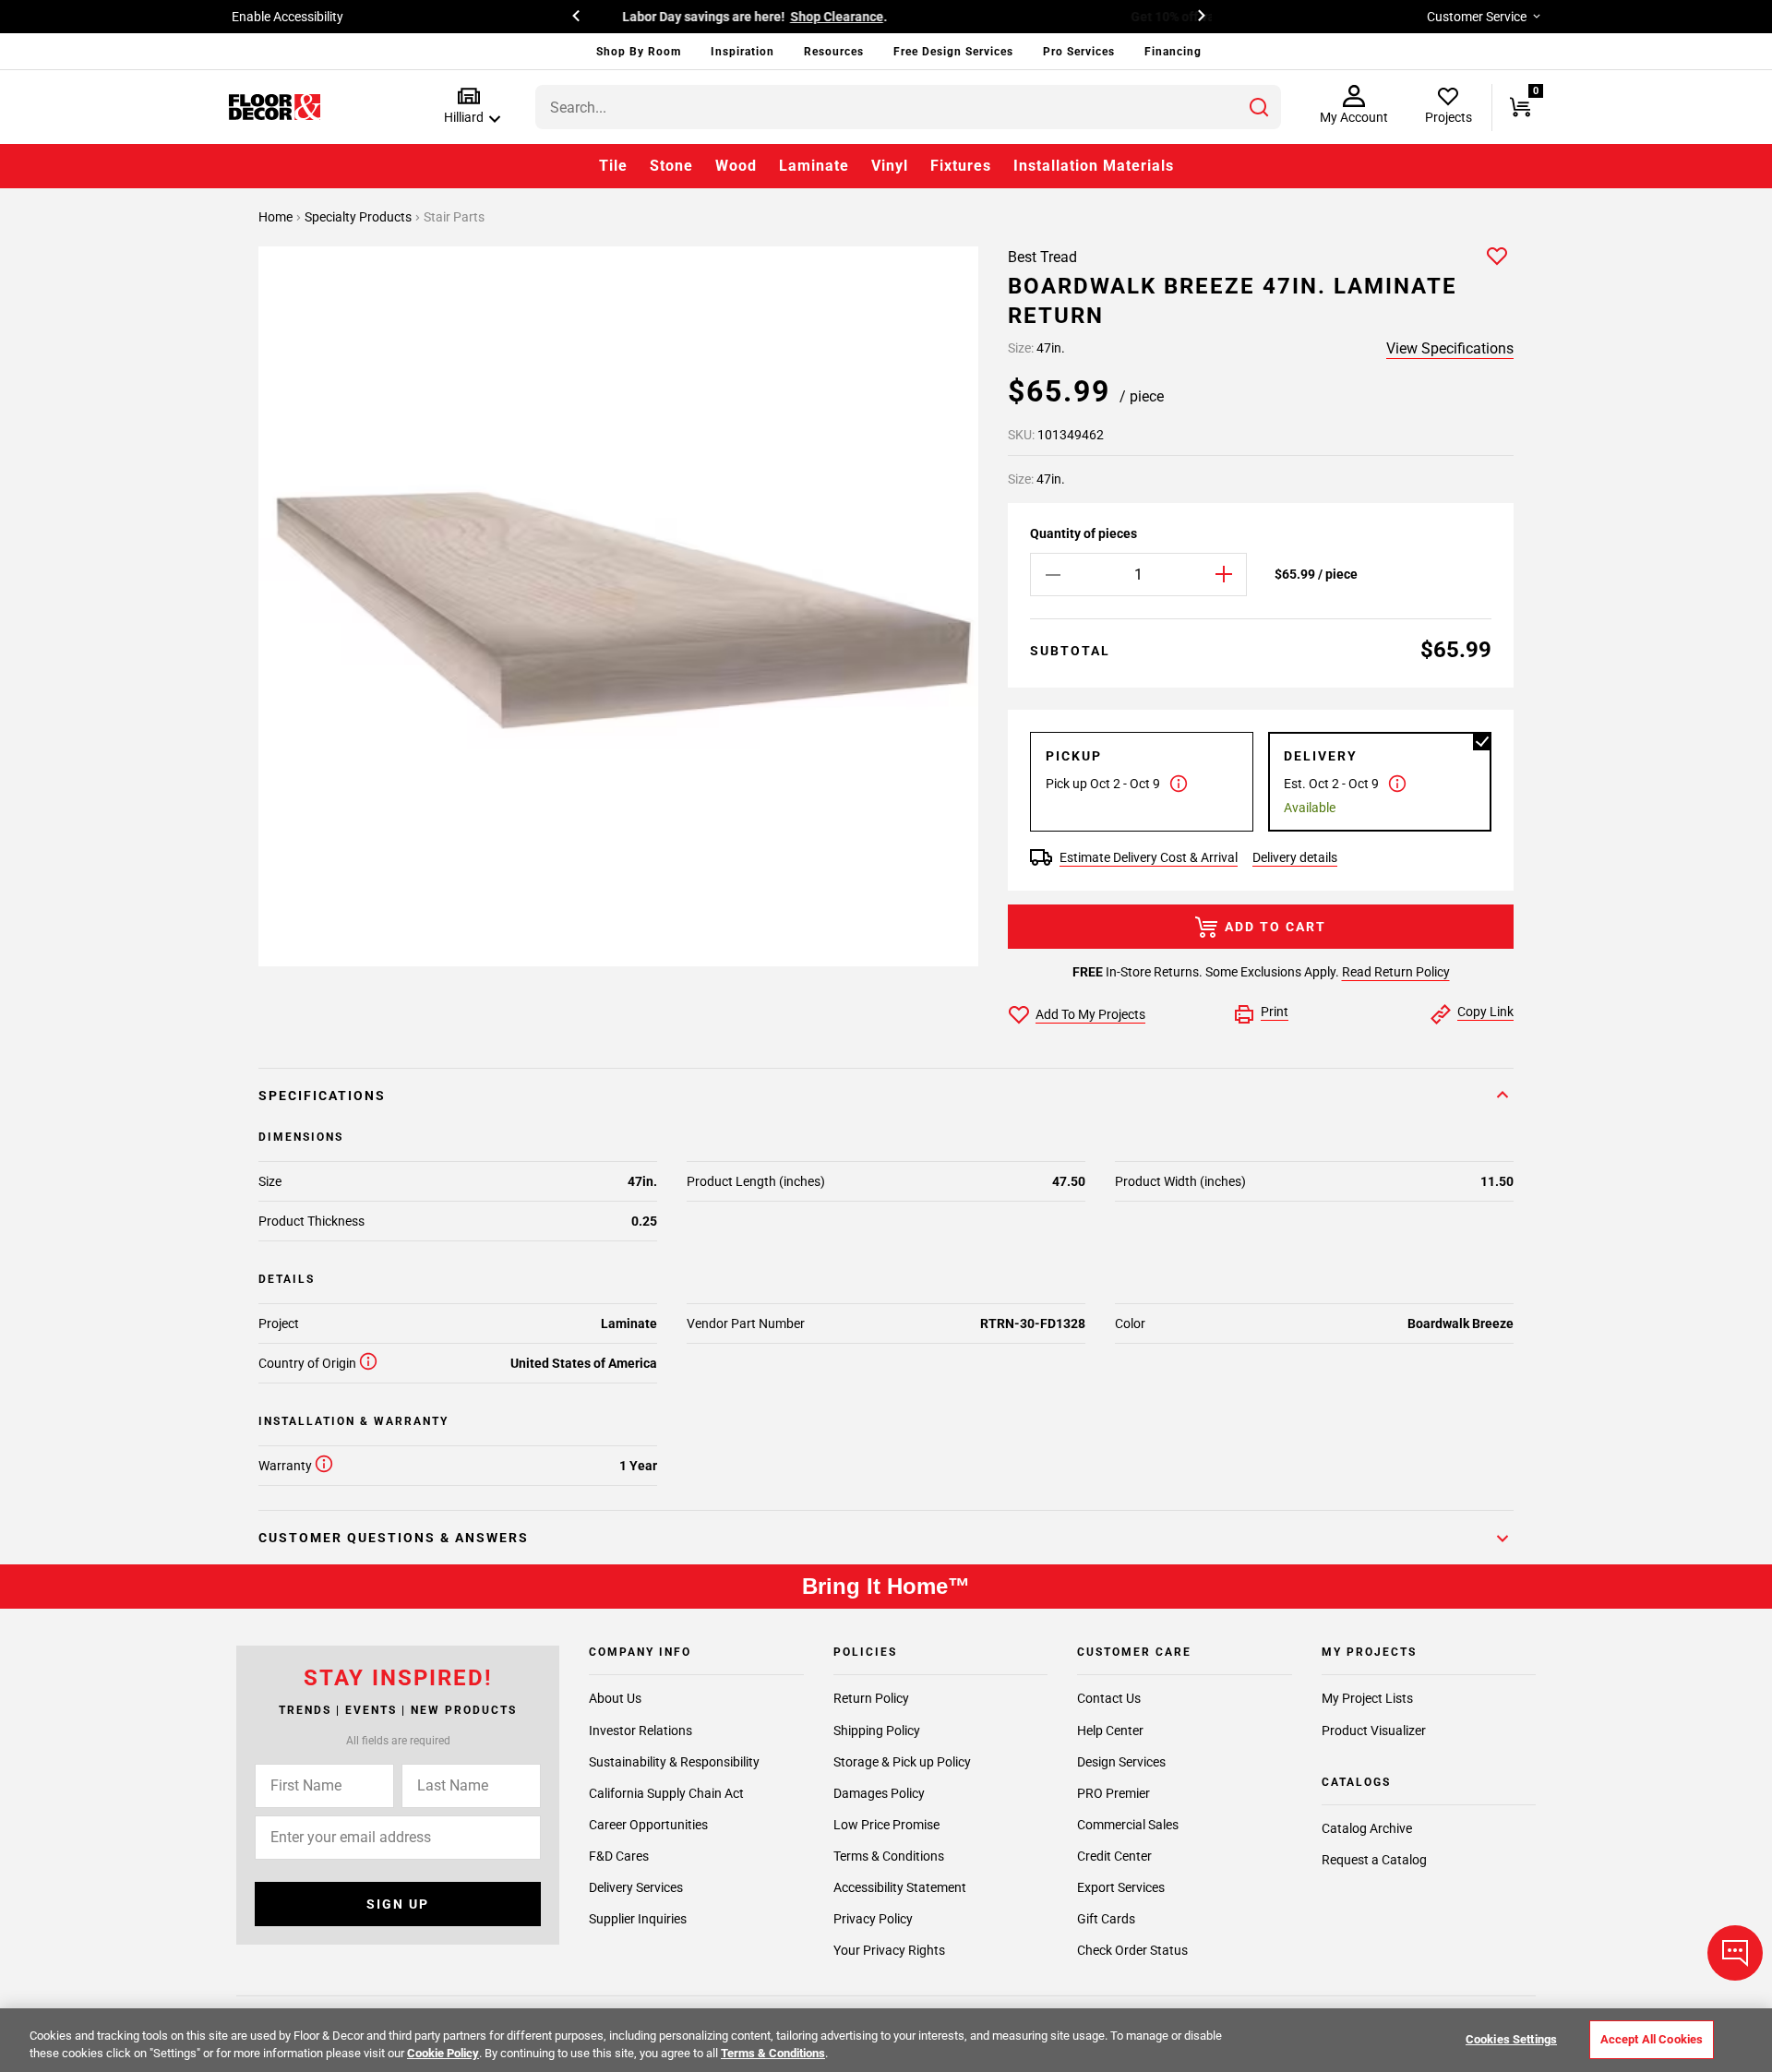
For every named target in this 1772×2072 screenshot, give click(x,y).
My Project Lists (1367, 1699)
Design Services (1121, 1762)
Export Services (1121, 1887)
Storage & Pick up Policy (902, 1762)
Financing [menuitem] (1173, 52)
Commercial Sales (1128, 1825)
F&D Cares (619, 1856)
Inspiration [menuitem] (742, 52)
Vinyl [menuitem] (890, 166)
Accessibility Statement (900, 1887)
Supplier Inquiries (638, 1919)
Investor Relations (641, 1731)
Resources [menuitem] (834, 52)
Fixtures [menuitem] (961, 166)
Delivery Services (636, 1887)
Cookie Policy (443, 2053)
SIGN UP (398, 1904)
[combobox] (908, 107)
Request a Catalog (1374, 1860)
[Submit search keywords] (1259, 107)
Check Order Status (1132, 1950)
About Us (615, 1699)
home (277, 217)
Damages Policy (879, 1793)
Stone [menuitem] (671, 166)
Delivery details (1295, 857)
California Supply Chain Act (666, 1793)
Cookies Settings (1511, 2039)
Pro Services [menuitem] (1079, 52)
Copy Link (1485, 1012)
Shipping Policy (877, 1731)
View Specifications (1450, 348)
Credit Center (1114, 1856)
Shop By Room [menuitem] (639, 52)
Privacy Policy (873, 1919)
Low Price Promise (886, 1825)
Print (1275, 1012)
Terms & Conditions (889, 1856)
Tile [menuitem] (613, 166)
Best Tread (1042, 257)
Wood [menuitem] (736, 166)
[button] (468, 107)
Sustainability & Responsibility (674, 1762)
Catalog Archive (1367, 1828)
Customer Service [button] (1477, 17)
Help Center (1110, 1731)
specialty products (359, 217)
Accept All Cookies (1652, 2039)
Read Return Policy (1396, 972)
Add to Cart (1275, 927)
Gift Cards (1106, 1919)
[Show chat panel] (1735, 1953)
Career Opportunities (648, 1825)
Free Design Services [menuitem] (953, 52)
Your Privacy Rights (889, 1950)
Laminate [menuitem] (814, 166)
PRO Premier (1113, 1793)
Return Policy (871, 1699)
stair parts (454, 217)
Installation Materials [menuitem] (1094, 166)
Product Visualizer (1374, 1731)
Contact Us (1109, 1699)
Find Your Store (1072, 17)
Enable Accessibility (287, 17)
